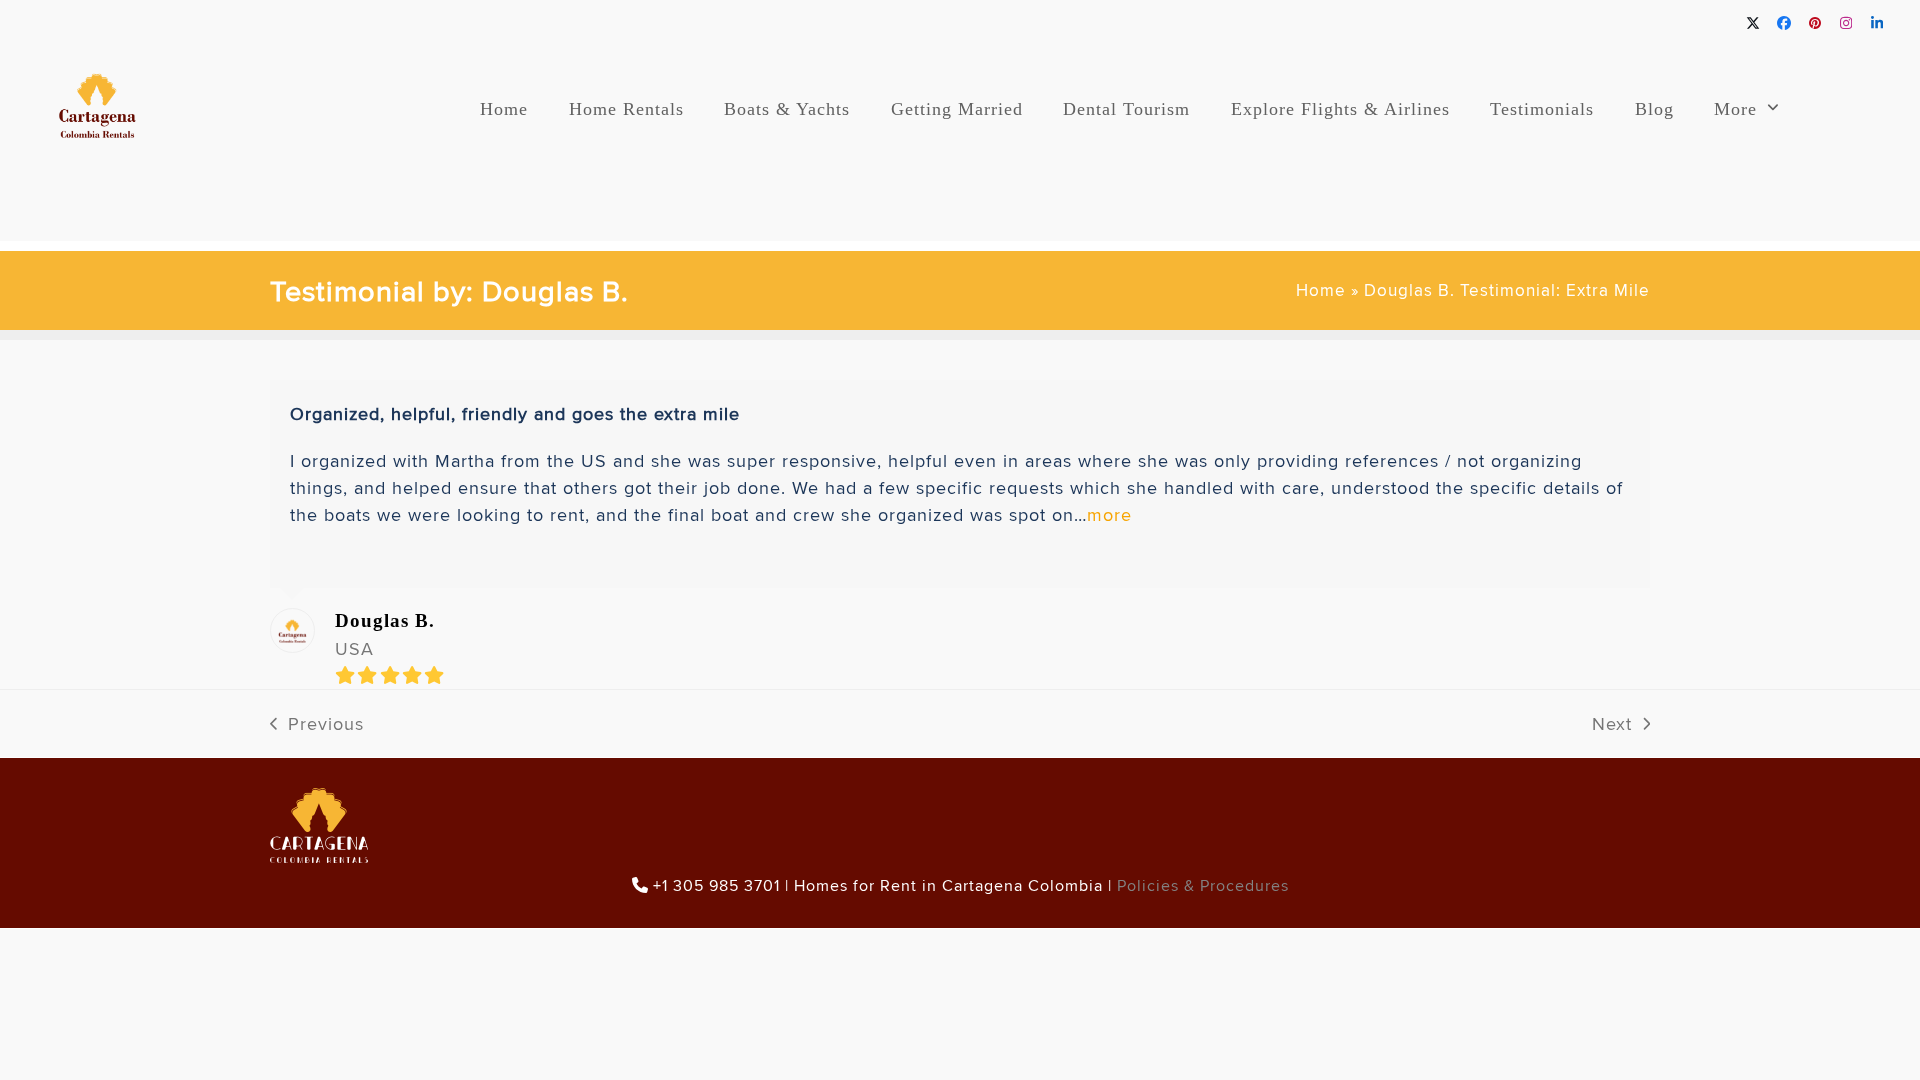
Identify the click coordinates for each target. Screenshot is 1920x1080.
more (1109, 514)
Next (1612, 724)
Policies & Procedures (1203, 885)
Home (1321, 290)
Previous (317, 724)
